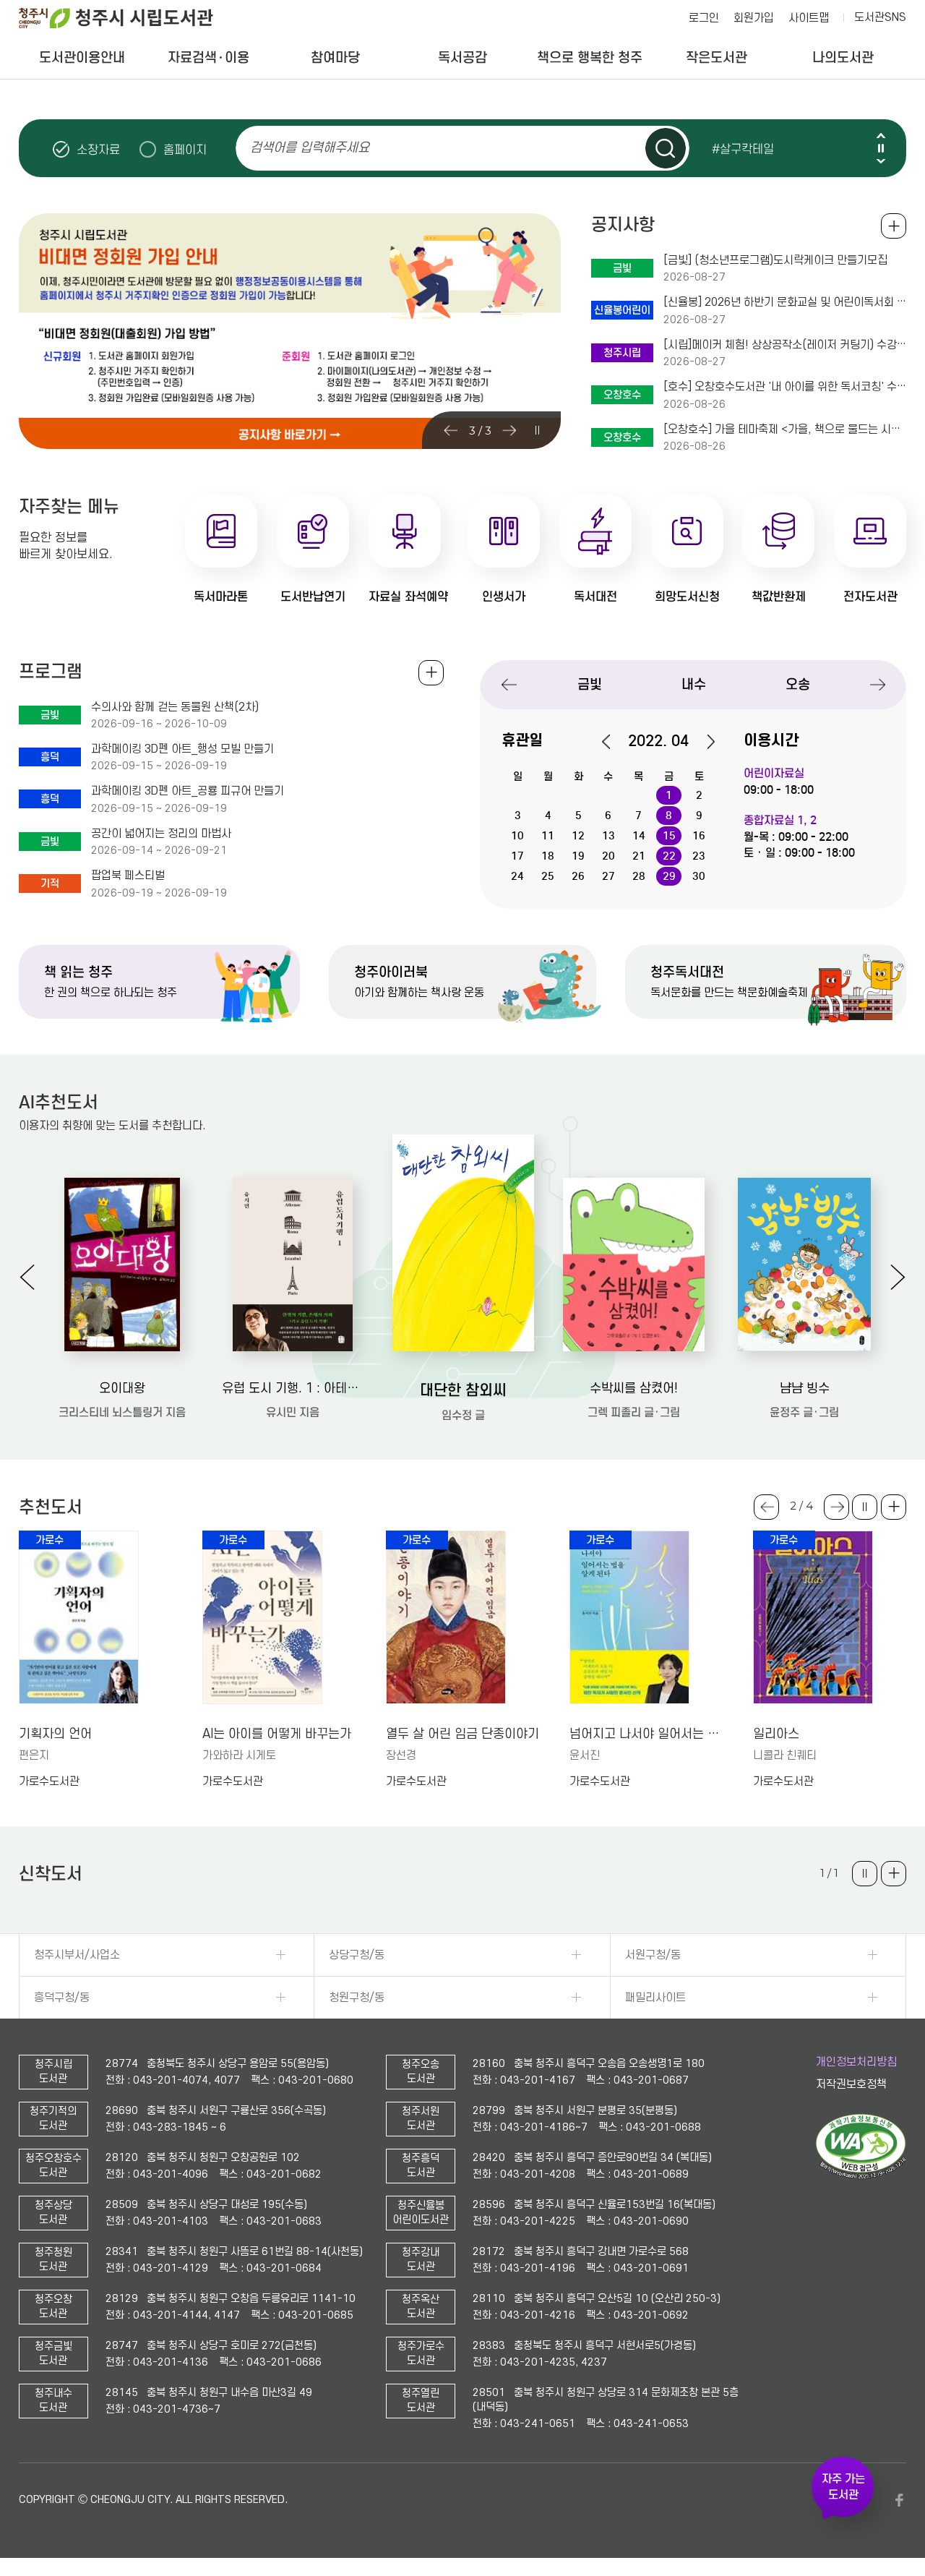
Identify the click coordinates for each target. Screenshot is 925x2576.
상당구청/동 (357, 1955)
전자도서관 (870, 597)
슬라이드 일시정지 (881, 148)
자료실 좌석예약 (408, 597)
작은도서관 (717, 57)
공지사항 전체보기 (894, 226)
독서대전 (595, 597)
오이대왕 (122, 1388)
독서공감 (462, 57)
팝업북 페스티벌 (128, 876)
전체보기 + (431, 673)
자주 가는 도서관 (843, 2487)
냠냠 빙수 (805, 1388)
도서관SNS (880, 17)
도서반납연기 (313, 597)
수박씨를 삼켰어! (634, 1388)
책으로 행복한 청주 (590, 57)
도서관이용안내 (82, 57)
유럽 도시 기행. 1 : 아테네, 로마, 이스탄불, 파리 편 (293, 1388)
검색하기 (666, 148)
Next (881, 161)
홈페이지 (185, 150)
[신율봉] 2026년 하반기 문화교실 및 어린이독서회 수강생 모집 (785, 302)
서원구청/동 (653, 1955)
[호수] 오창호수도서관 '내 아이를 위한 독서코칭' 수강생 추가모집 (785, 387)
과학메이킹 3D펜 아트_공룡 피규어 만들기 (188, 791)
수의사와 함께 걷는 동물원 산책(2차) (175, 707)
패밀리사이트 (655, 1998)
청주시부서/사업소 (77, 1955)
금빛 (590, 684)
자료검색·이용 (208, 57)
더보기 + (894, 1507)
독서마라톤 (221, 597)
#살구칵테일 (743, 149)
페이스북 (899, 2500)
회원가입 (754, 18)
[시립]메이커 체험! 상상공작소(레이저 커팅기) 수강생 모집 (785, 345)
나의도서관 (843, 57)
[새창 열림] (861, 2175)
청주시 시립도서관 (127, 18)
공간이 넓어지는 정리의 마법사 (161, 834)
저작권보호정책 (851, 2084)
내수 (694, 684)
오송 (798, 684)
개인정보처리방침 (856, 2062)
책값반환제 (779, 597)
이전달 (614, 742)
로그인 (704, 18)
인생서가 (504, 597)
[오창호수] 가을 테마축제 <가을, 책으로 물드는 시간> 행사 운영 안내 (785, 429)
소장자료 (98, 150)
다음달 (703, 742)
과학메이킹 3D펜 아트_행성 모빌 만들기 (182, 749)
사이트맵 (809, 18)
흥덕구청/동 (62, 1998)
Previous (881, 136)
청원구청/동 (357, 1998)
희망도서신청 (687, 597)
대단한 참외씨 (463, 1390)
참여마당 (335, 57)
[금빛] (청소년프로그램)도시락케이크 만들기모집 (775, 260)
